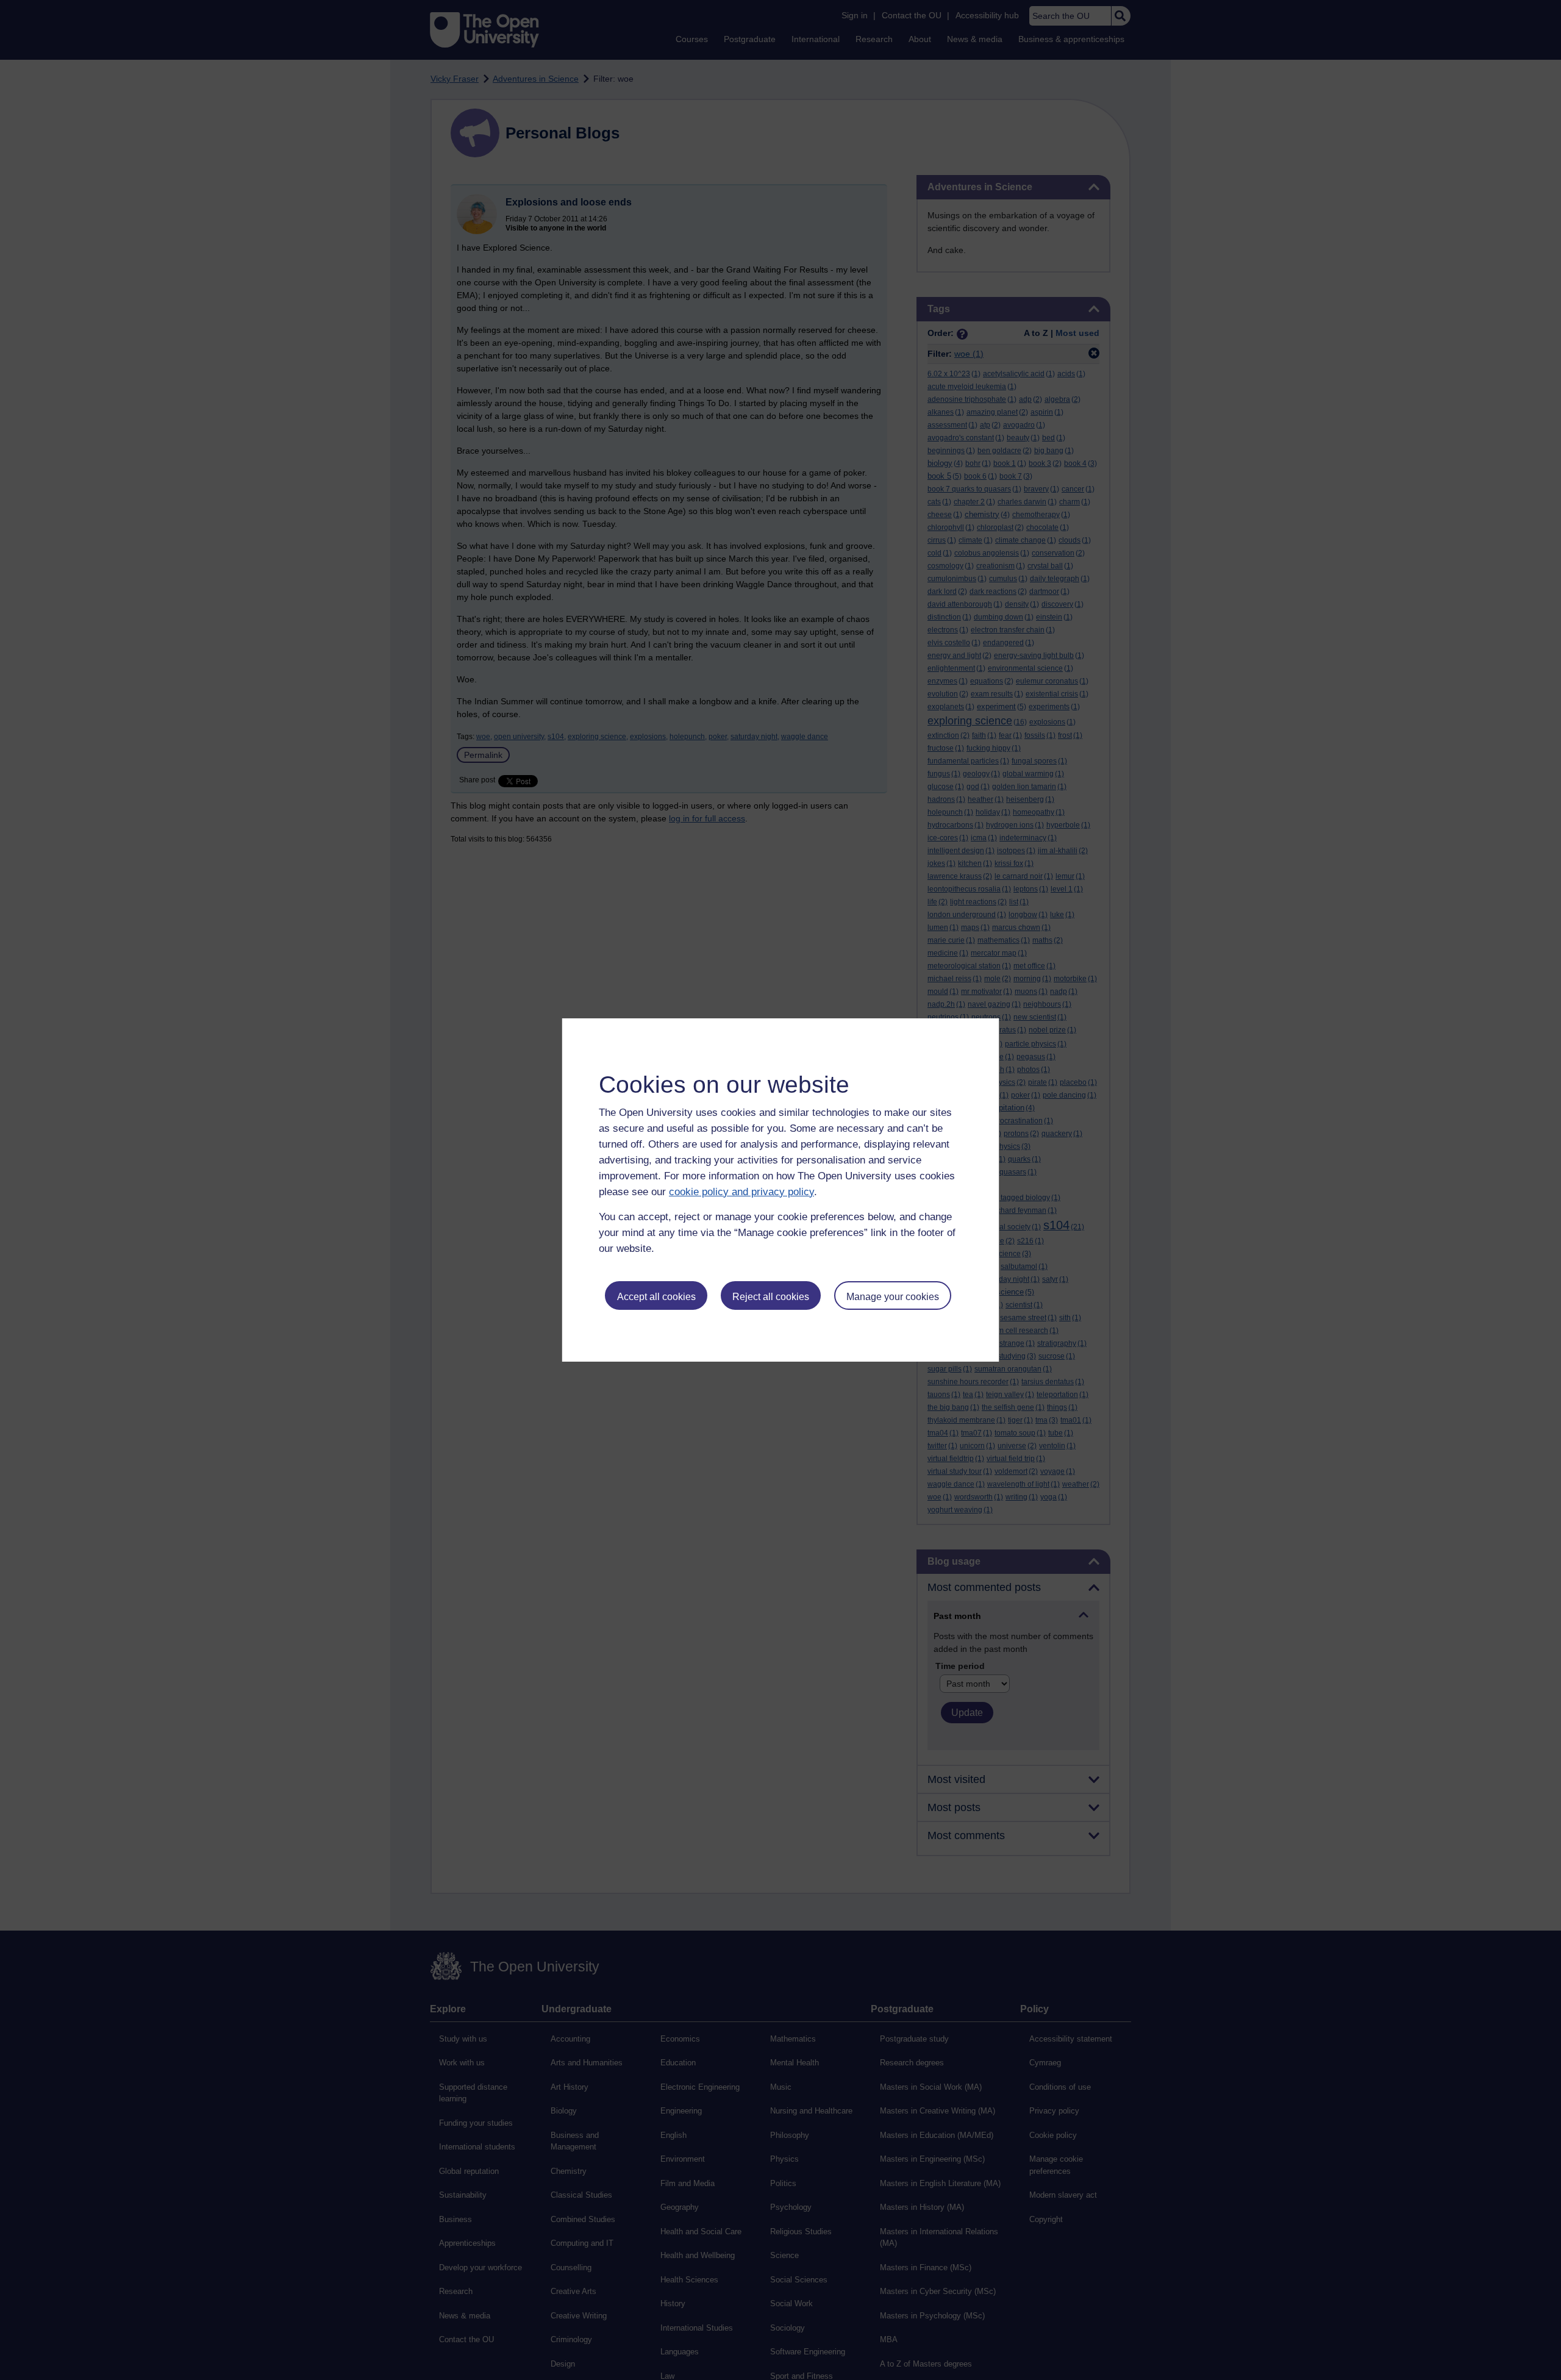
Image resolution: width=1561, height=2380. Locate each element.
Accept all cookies (656, 1297)
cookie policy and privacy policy (741, 1192)
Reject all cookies (771, 1297)
